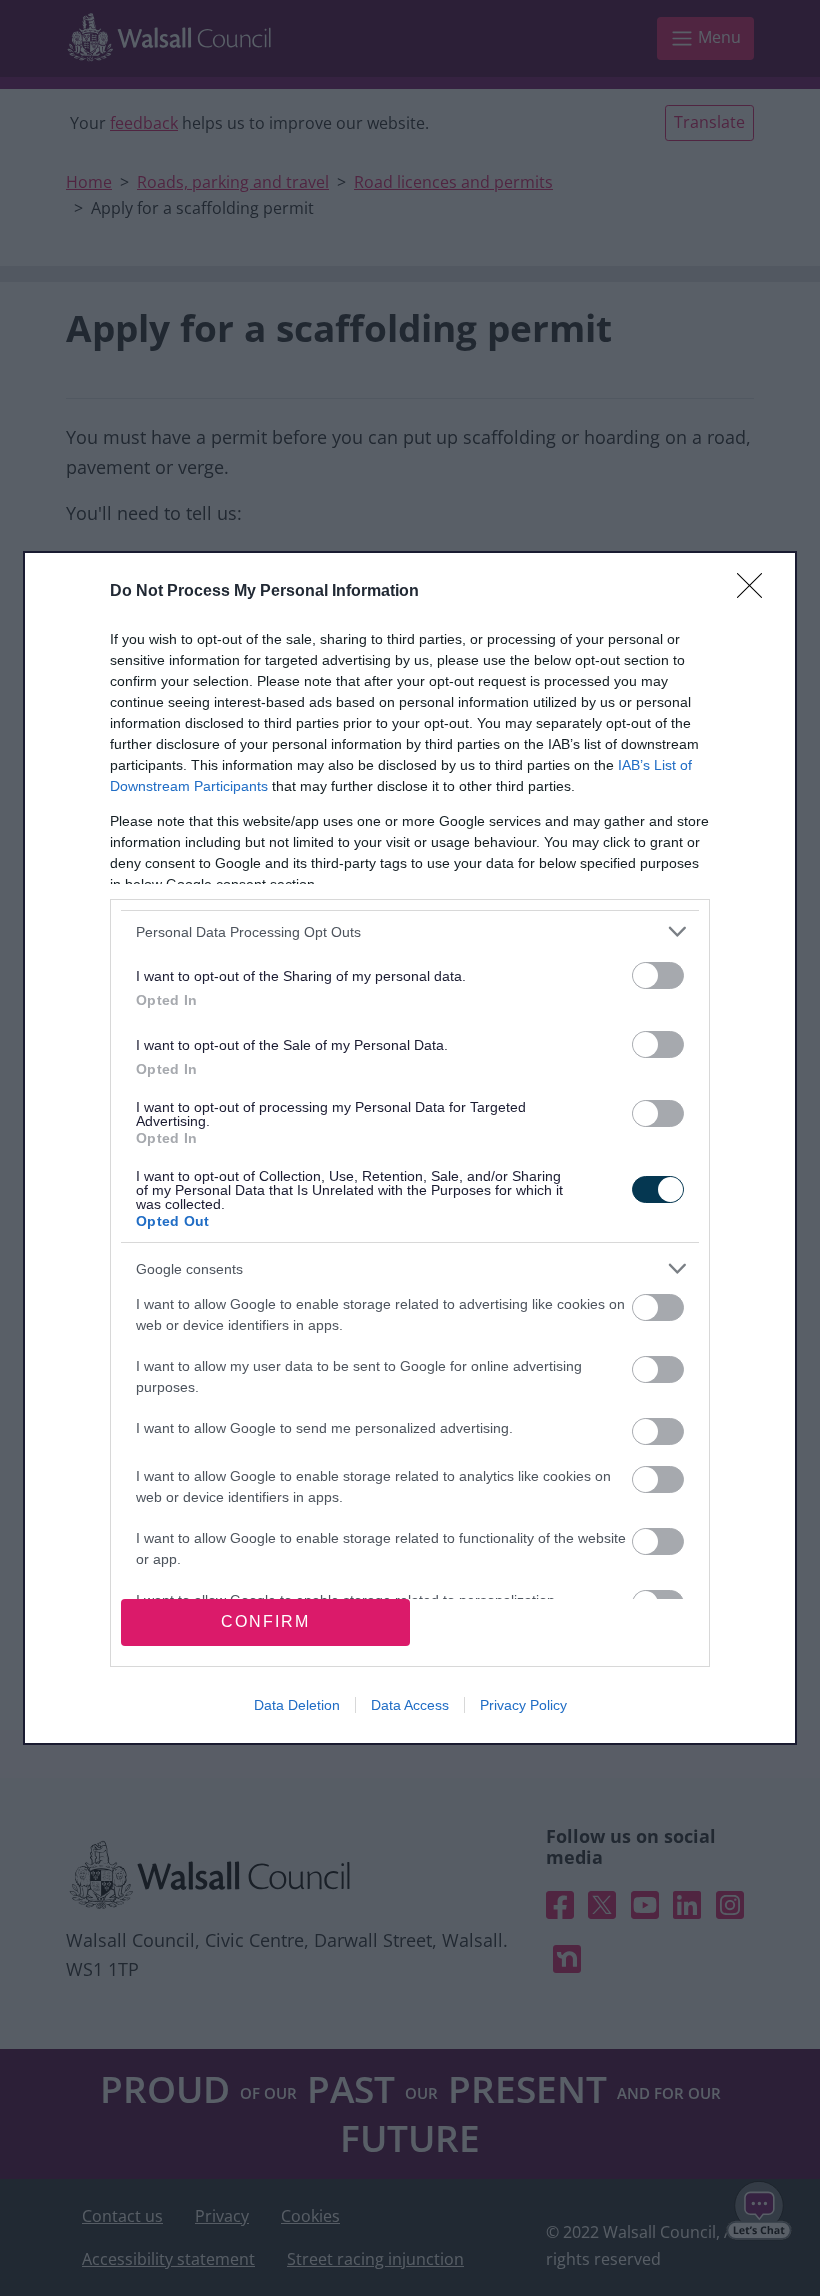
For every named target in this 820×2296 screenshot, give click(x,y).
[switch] (658, 975)
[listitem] (410, 931)
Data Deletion (297, 1705)
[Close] (756, 592)
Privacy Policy (523, 1705)
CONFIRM (265, 1621)
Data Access (410, 1705)
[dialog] (410, 1147)
